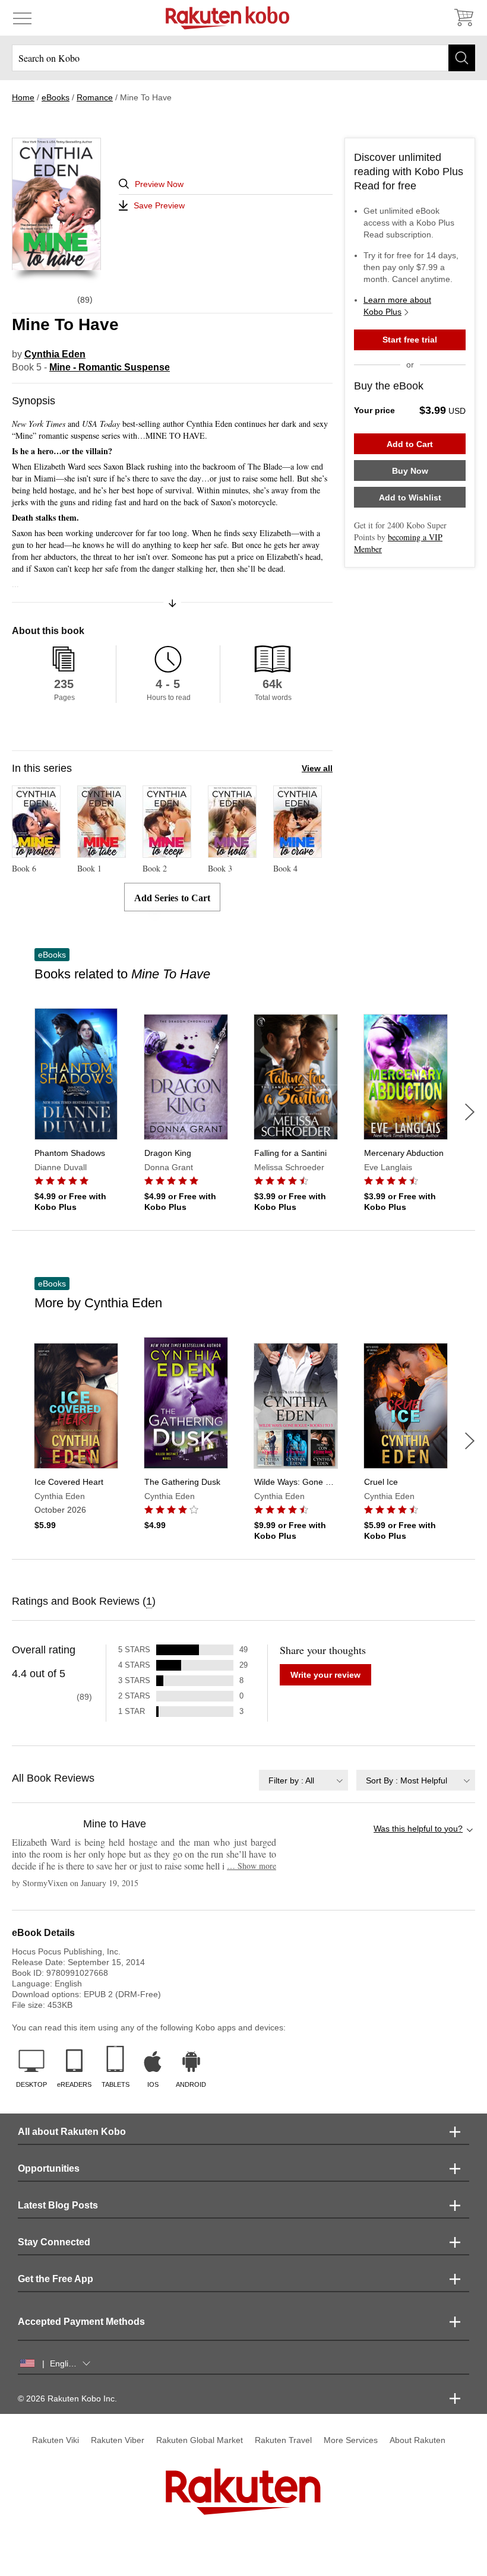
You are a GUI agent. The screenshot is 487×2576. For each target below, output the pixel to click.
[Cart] (463, 18)
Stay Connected (54, 2242)
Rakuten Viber (118, 2440)
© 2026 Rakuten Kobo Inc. (67, 2398)
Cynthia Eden (55, 354)
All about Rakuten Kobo (72, 2132)
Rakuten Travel (283, 2440)
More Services (351, 2440)
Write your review (325, 1675)
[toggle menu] (22, 18)
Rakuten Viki (56, 2440)
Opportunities (49, 2168)
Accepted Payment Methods (81, 2322)
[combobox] (303, 1780)
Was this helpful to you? (418, 1829)
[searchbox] (243, 58)
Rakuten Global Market (200, 2440)
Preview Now (159, 184)
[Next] (470, 1112)
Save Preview (159, 205)
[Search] (462, 58)
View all (317, 768)
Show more (252, 1866)
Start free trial (410, 340)
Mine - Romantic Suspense (110, 367)
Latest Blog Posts (58, 2205)
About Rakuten (418, 2440)
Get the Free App (56, 2279)
